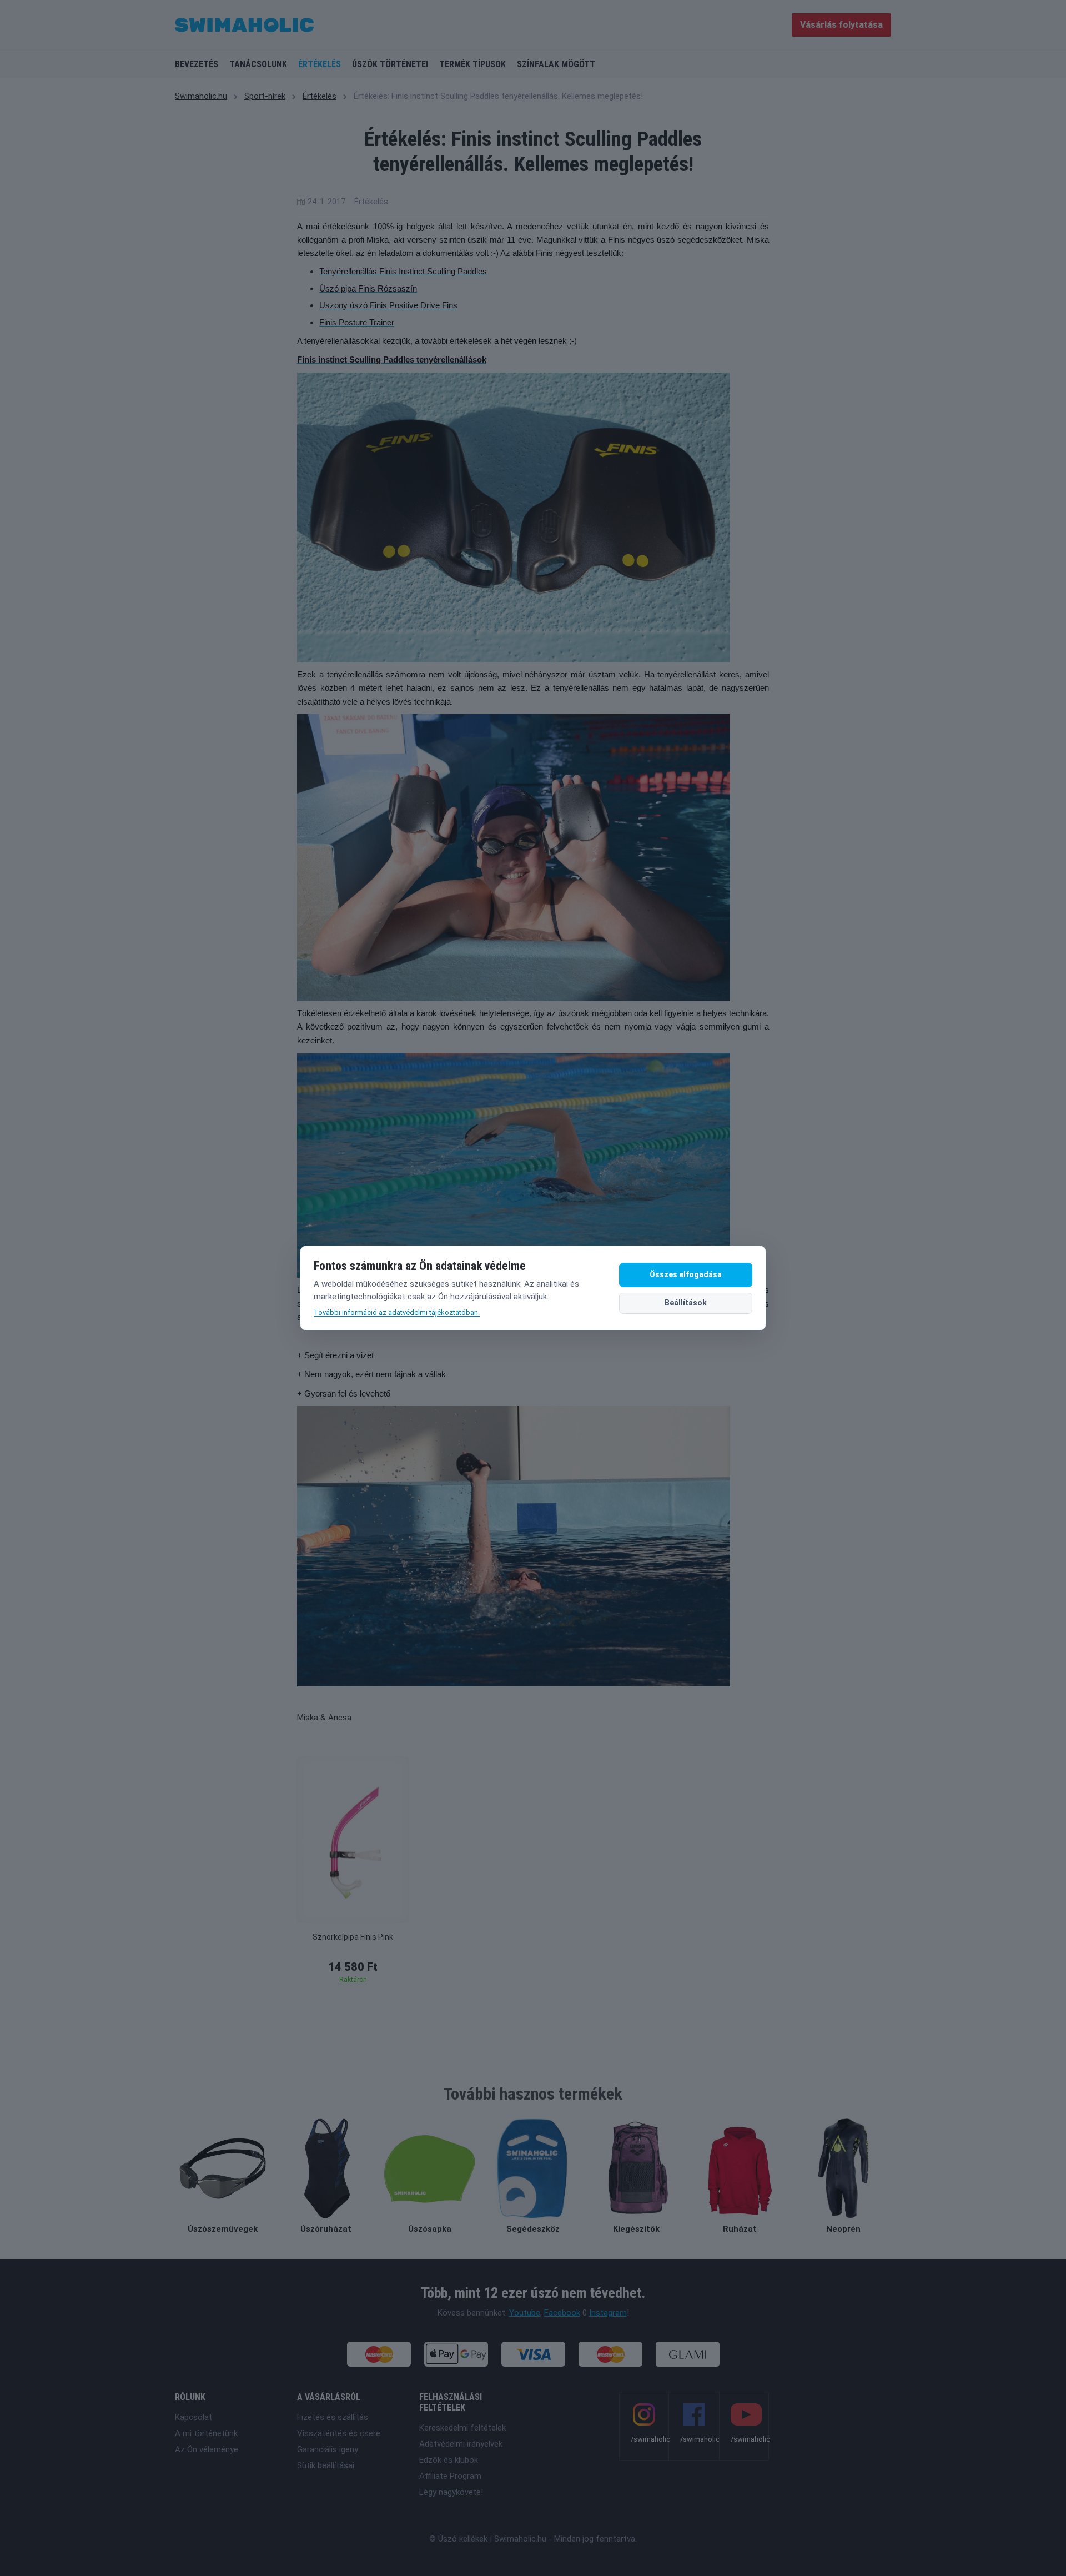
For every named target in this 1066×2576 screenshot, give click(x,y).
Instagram (608, 2313)
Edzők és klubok (449, 2460)
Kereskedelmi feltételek (462, 2428)
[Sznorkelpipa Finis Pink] (353, 1840)
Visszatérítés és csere (339, 2433)
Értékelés (320, 64)
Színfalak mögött (556, 64)
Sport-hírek (265, 96)
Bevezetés (197, 64)
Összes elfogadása (686, 1274)
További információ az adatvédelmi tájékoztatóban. (397, 1312)
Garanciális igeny (328, 2449)
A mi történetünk (206, 2433)
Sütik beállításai (326, 2465)
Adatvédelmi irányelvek (461, 2444)
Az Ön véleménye (207, 2449)
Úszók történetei (390, 64)
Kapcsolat (193, 2417)
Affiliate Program (450, 2476)
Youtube (525, 2313)
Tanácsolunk (258, 64)
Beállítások (686, 1303)
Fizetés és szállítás (333, 2417)
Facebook (562, 2313)
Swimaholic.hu (201, 96)
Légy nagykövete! (451, 2492)
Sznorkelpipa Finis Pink (353, 1937)
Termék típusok (472, 64)
